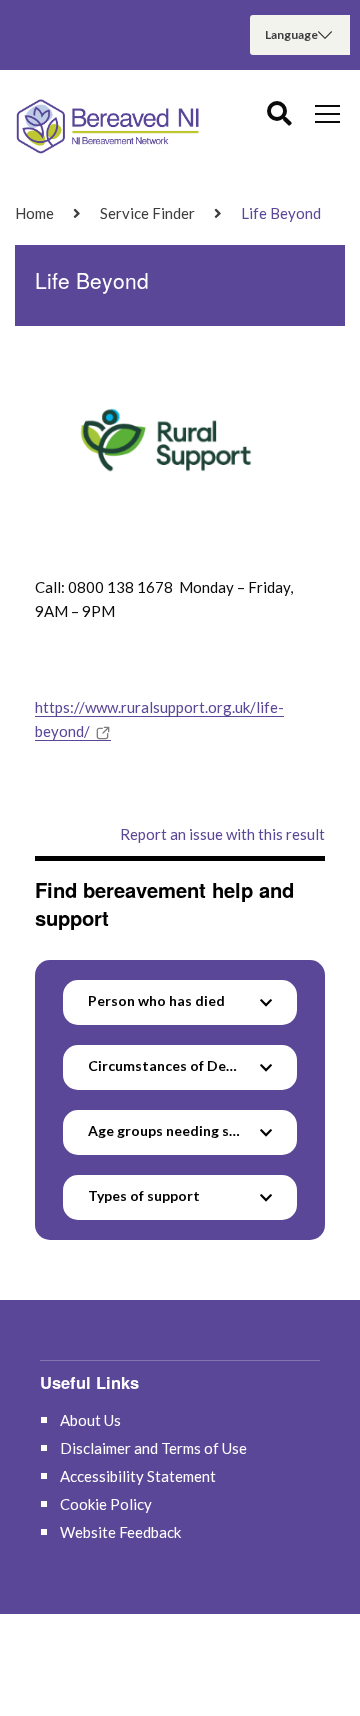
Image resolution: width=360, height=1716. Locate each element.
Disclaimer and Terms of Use (153, 1448)
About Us (90, 1420)
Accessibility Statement (138, 1476)
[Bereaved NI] (110, 126)
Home (34, 213)
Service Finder (147, 213)
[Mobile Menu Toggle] (327, 113)
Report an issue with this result (222, 834)
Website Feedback (120, 1532)
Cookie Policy (106, 1504)
